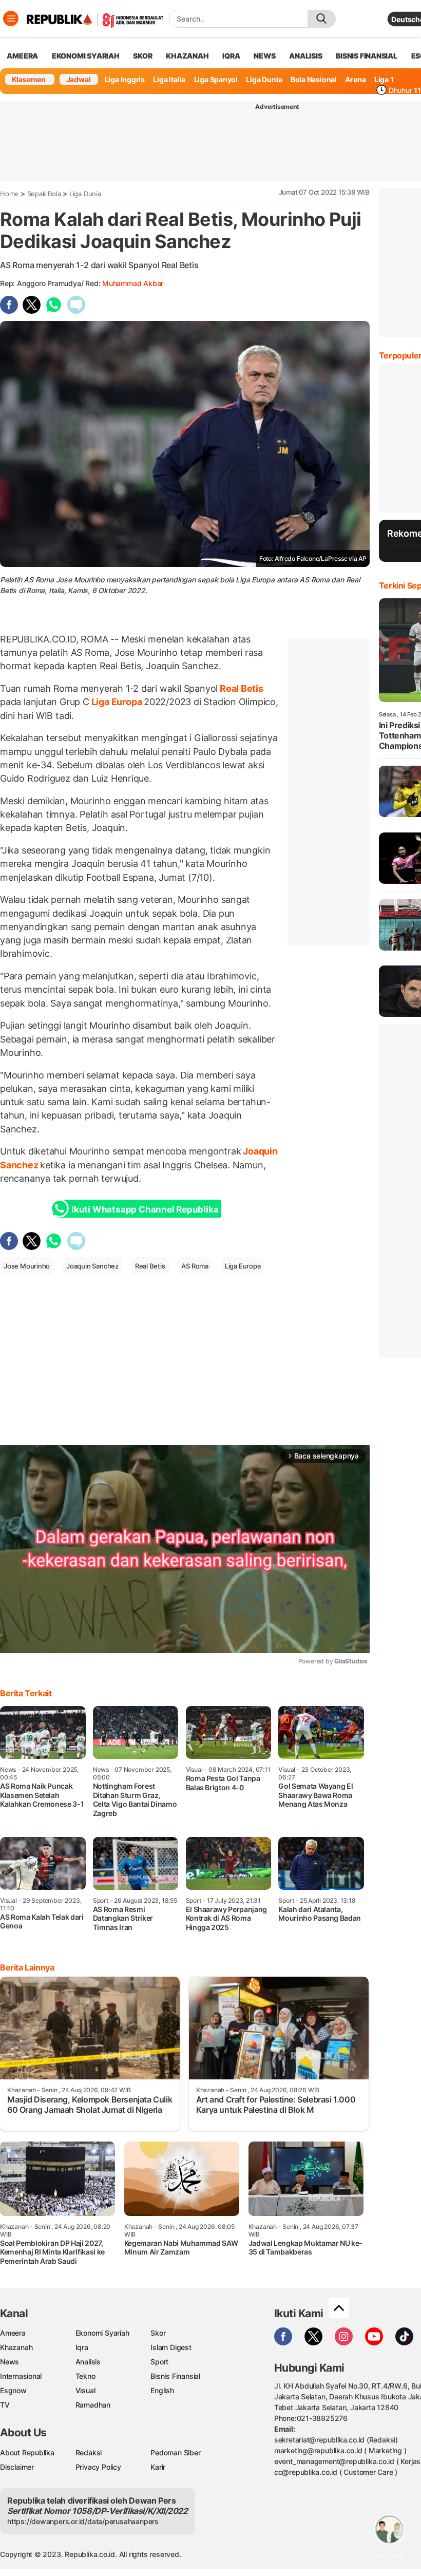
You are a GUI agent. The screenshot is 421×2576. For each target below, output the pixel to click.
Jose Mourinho (27, 1266)
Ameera (13, 2333)
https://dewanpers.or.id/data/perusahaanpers (83, 2521)
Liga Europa (117, 702)
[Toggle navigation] (11, 18)
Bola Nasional (314, 79)
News (9, 2362)
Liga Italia (169, 79)
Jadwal (79, 79)
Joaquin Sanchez (92, 1266)
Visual (85, 2390)
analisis (305, 56)
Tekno (85, 2376)
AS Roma (195, 1266)
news (264, 56)
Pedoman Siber (175, 2452)
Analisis (88, 2362)
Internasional (21, 2376)
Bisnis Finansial (367, 56)
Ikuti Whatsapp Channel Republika (145, 1209)
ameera (22, 56)
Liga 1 (384, 79)
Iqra (82, 2347)
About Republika (27, 2452)
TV (5, 2405)
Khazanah (16, 2347)
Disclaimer (17, 2467)
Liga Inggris (125, 79)
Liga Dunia (264, 79)
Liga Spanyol (216, 79)
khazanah (187, 56)
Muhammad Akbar (133, 283)
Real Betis (241, 688)
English (162, 2390)
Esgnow (13, 2390)
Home (9, 194)
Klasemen (29, 79)
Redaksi (89, 2452)
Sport (159, 2362)
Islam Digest (171, 2347)
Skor (158, 2333)
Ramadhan (93, 2405)
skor (142, 56)
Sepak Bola (44, 194)
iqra (231, 56)
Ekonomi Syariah (86, 56)
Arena (355, 79)
